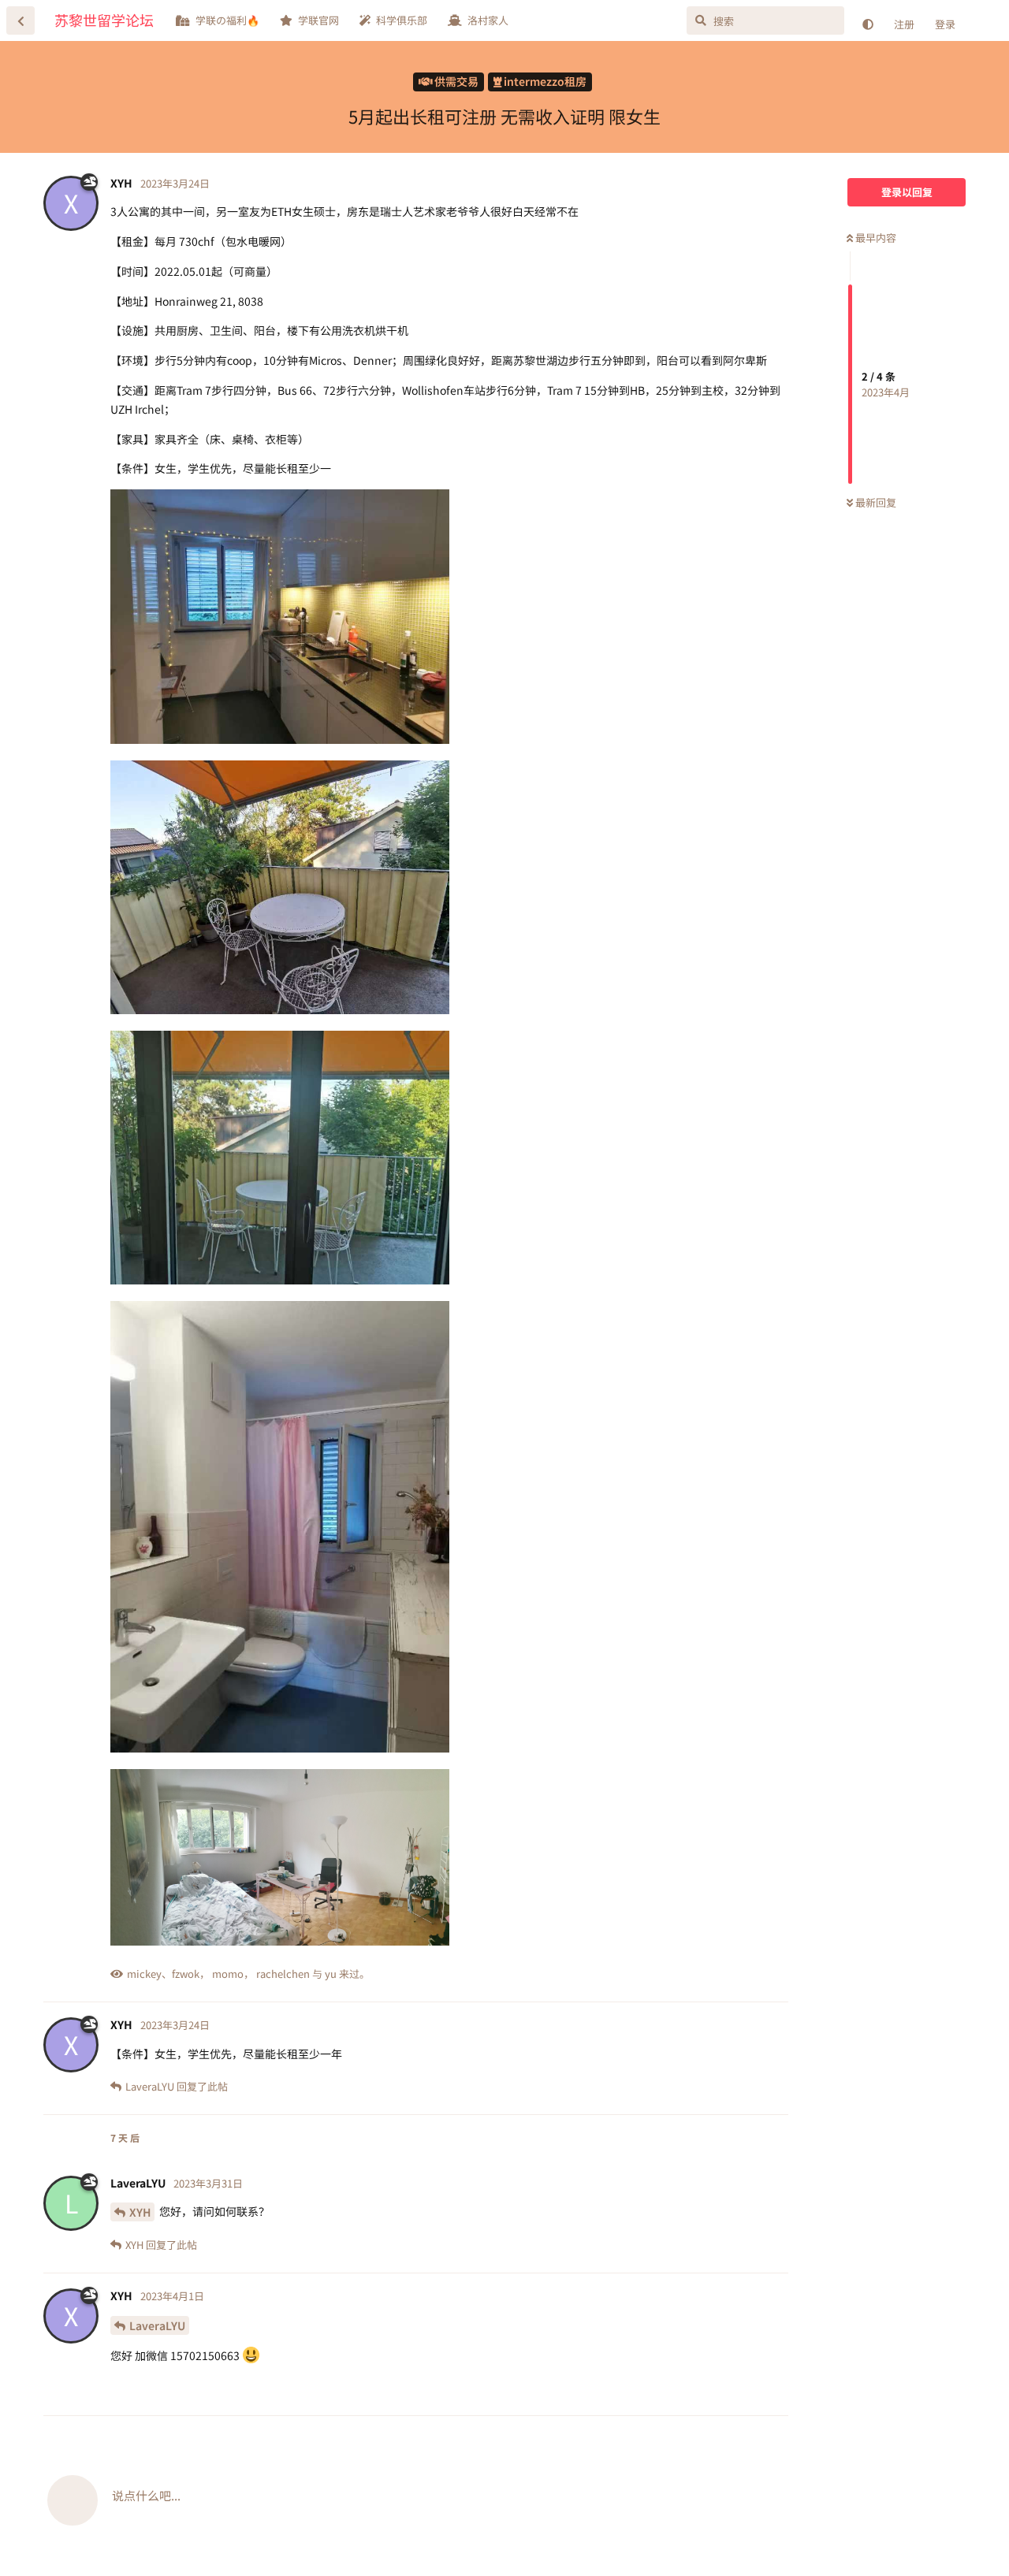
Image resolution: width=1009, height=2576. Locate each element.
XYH (140, 2212)
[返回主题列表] (20, 20)
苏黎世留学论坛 (104, 20)
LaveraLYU (157, 2325)
